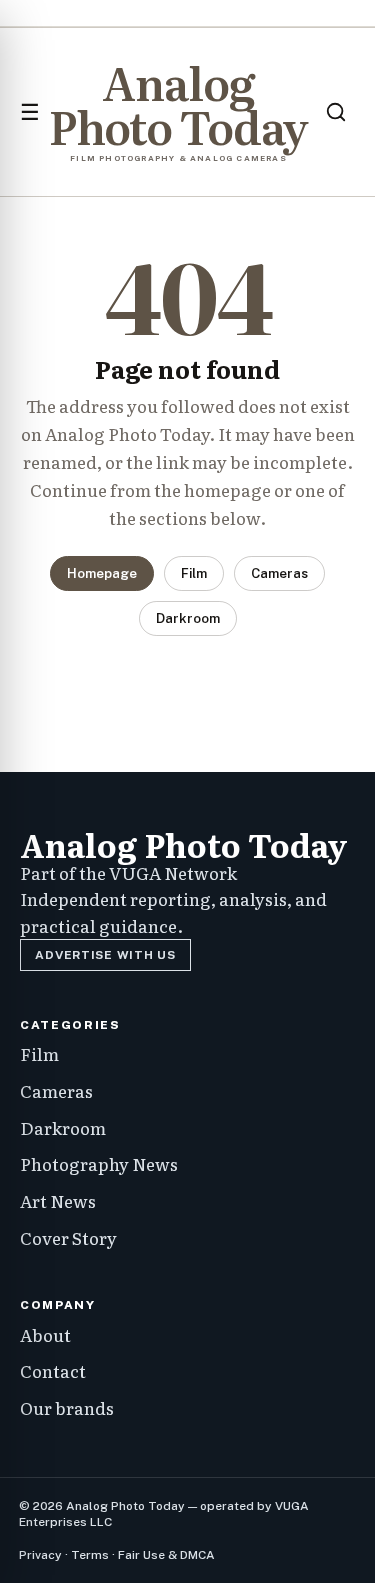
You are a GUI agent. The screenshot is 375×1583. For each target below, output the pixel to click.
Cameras (279, 573)
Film (194, 573)
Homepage (102, 573)
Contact (53, 1370)
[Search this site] (336, 112)
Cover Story (68, 1237)
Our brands (67, 1407)
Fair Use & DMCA (166, 1555)
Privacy (40, 1555)
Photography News (99, 1163)
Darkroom (188, 618)
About (45, 1334)
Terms (90, 1555)
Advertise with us (105, 955)
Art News (58, 1200)
